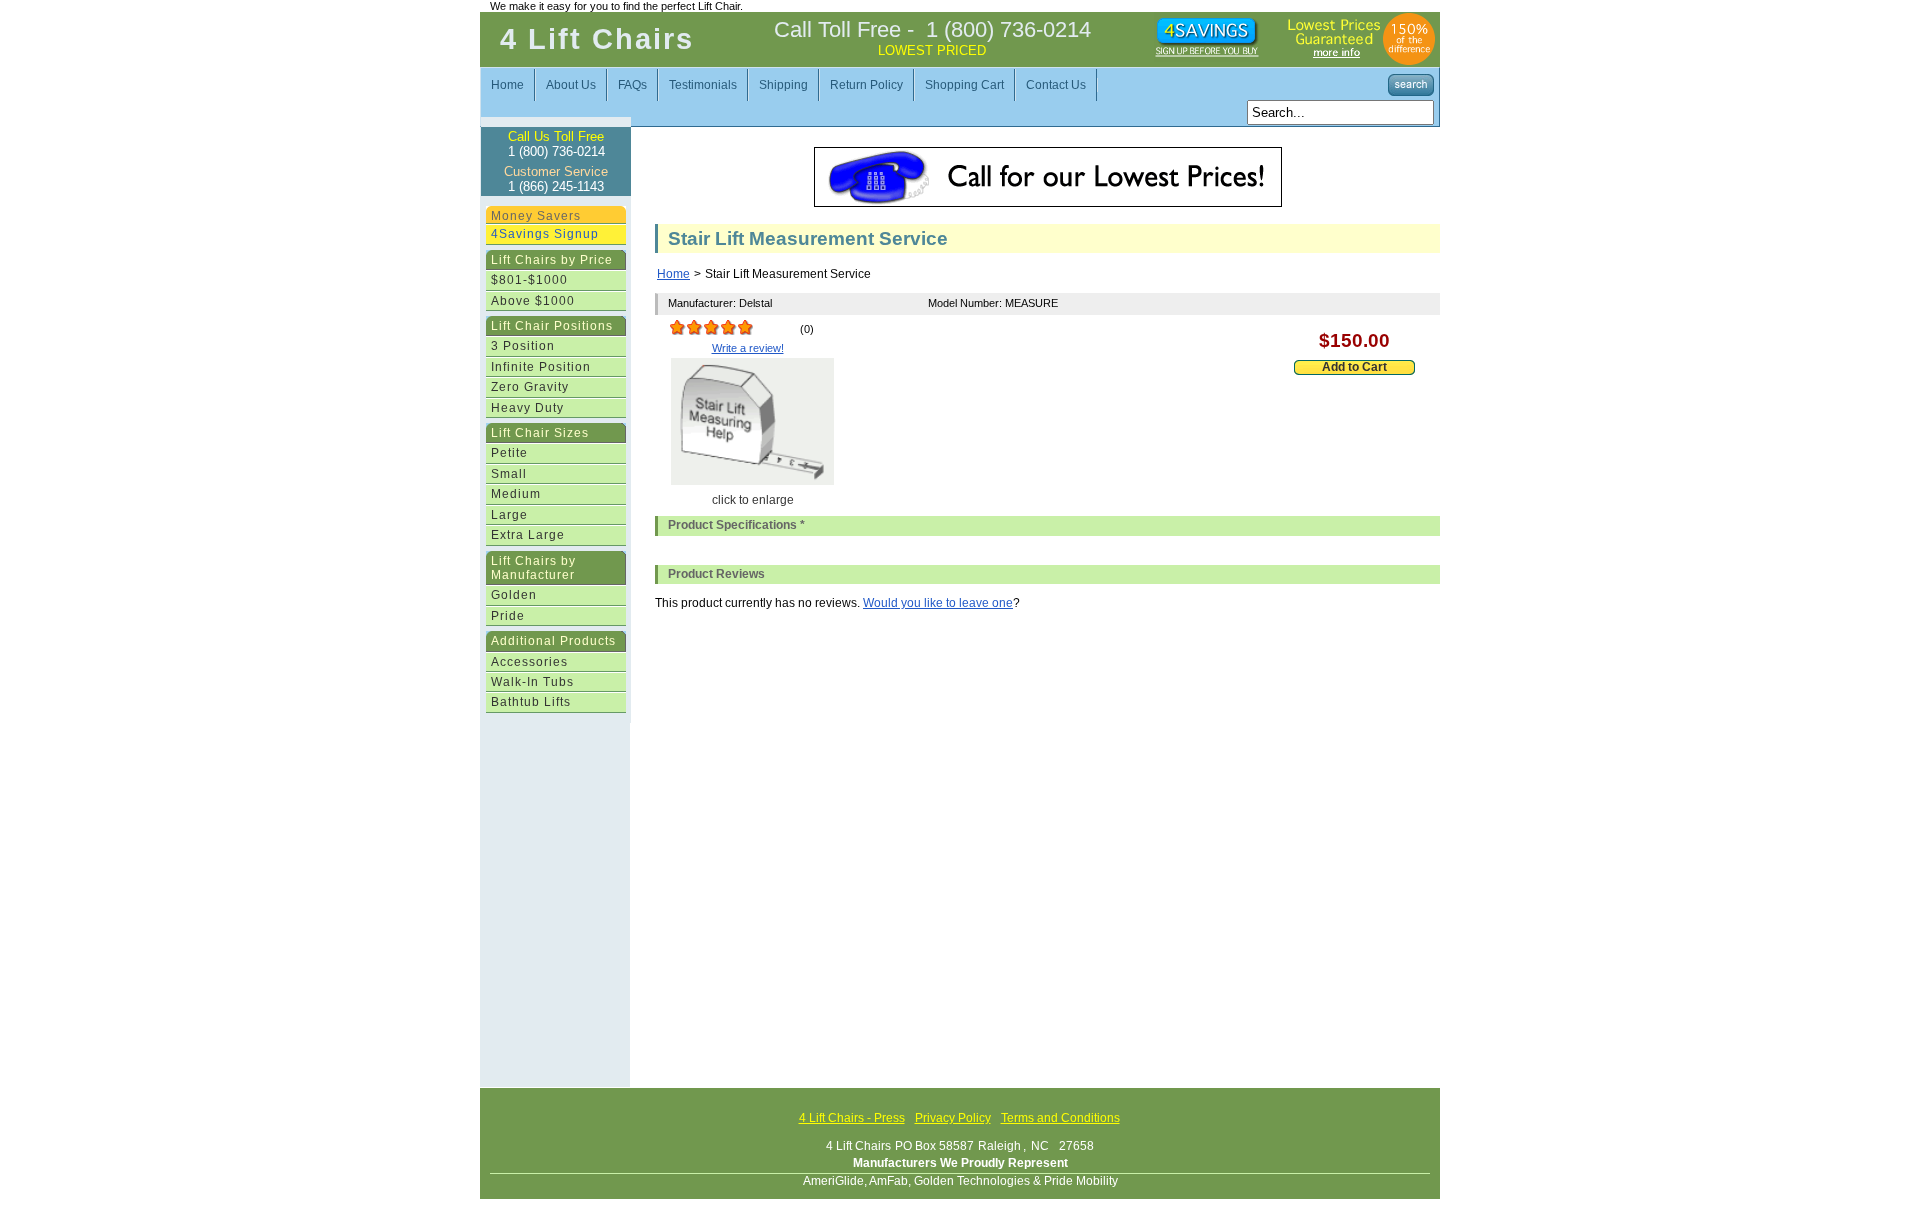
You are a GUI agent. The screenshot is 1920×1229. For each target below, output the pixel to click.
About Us (571, 85)
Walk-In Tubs (532, 682)
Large (509, 515)
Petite (509, 453)
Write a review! (748, 348)
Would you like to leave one (938, 603)
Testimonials (703, 85)
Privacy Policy (953, 1118)
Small (509, 474)
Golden (514, 595)
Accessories (529, 662)
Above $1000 (533, 301)
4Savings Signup (545, 234)
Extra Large (528, 535)
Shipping (783, 85)
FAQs (632, 85)
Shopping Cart (964, 85)
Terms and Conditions (1060, 1118)
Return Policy (866, 85)
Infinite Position (541, 367)
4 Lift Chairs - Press (852, 1118)
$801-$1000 (529, 280)
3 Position (523, 346)
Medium (516, 494)
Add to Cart (1354, 367)
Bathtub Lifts (531, 702)
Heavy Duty (527, 408)
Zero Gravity (530, 387)
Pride (508, 616)
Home (507, 85)
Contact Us (1056, 85)
